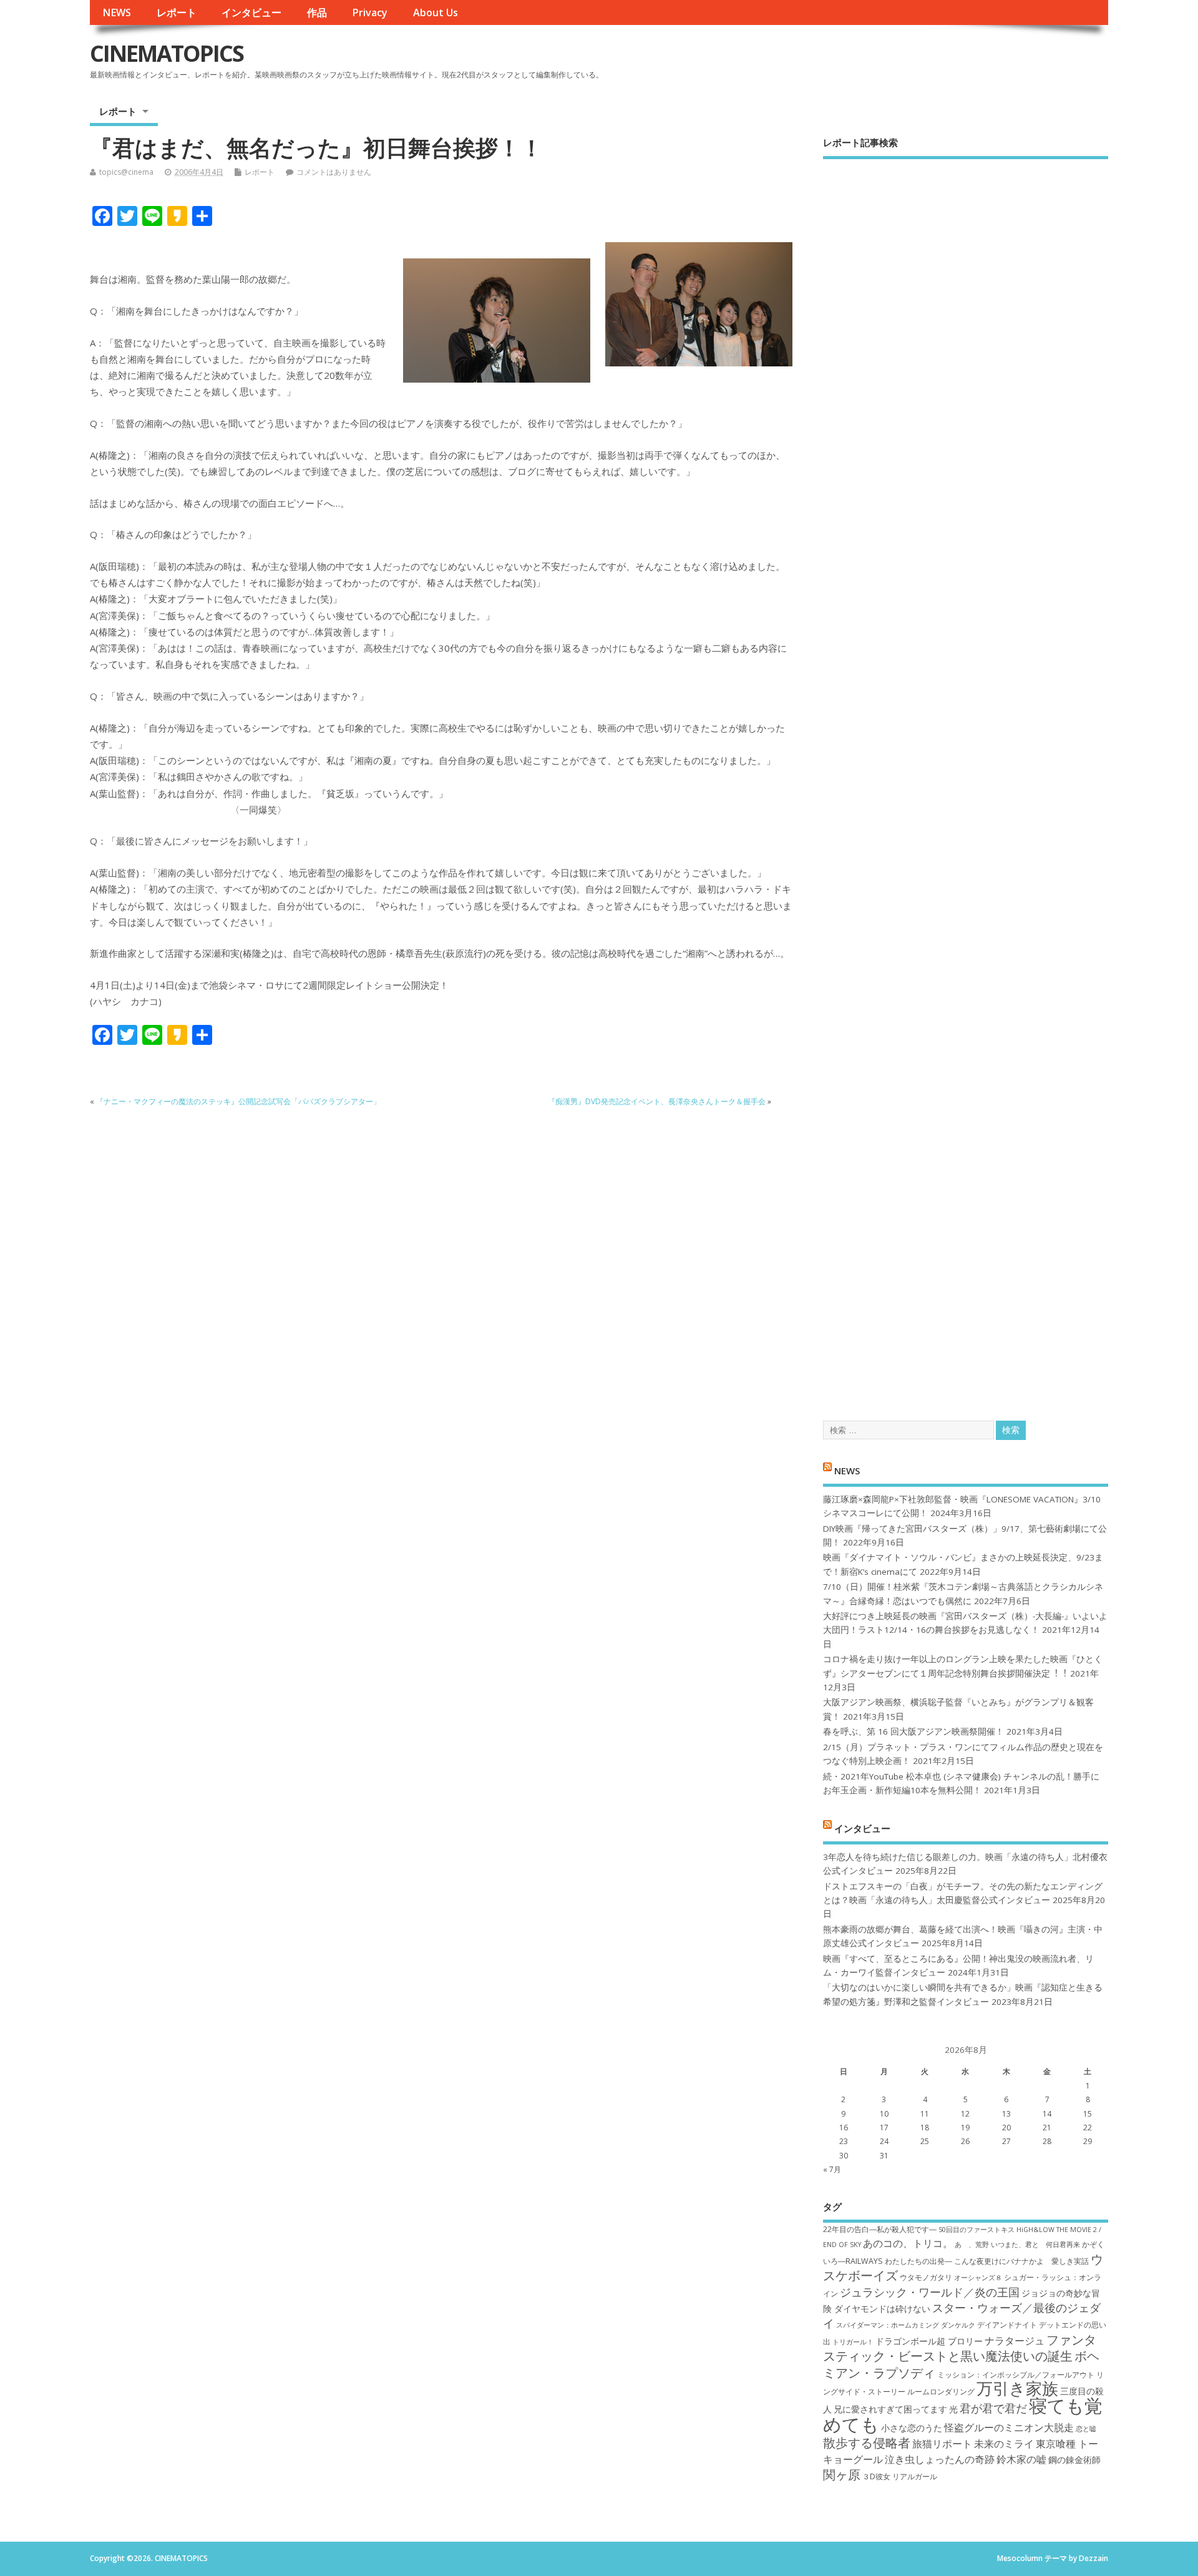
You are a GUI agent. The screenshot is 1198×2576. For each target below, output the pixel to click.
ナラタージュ (1015, 2341)
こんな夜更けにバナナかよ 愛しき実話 (1021, 2261)
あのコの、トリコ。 (908, 2243)
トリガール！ (853, 2342)
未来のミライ (1004, 2444)
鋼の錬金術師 (1074, 2460)
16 (844, 2128)
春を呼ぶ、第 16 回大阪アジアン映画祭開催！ (913, 1731)
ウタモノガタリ (926, 2277)
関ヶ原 (842, 2474)
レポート (177, 12)
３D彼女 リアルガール (900, 2476)
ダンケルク (958, 2325)
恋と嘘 (1086, 2429)
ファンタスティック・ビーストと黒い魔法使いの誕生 (960, 2348)
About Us (436, 12)
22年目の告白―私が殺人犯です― (880, 2229)
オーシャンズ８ (978, 2278)
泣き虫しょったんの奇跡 (940, 2459)
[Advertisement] (966, 779)
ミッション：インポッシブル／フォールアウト (1016, 2375)
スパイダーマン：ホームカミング (888, 2325)
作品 (317, 12)
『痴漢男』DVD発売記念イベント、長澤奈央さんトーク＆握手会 (657, 1101)
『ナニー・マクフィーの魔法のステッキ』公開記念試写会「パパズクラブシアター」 (238, 1101)
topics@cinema (126, 172)
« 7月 (832, 2169)
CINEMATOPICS (167, 53)
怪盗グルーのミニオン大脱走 (1009, 2427)
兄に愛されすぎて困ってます (890, 2409)
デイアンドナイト (1007, 2325)
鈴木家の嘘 (1021, 2459)
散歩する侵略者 (867, 2442)
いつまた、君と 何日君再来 (1035, 2245)
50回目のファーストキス (976, 2230)
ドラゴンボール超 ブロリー (929, 2341)
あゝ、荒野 (972, 2245)
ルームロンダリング (941, 2392)
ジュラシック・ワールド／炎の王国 (930, 2292)
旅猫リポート (942, 2444)
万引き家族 (1017, 2388)
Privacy (370, 12)
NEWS (117, 12)
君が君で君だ (993, 2408)
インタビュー (251, 12)
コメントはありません (334, 172)
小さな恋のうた (912, 2428)
